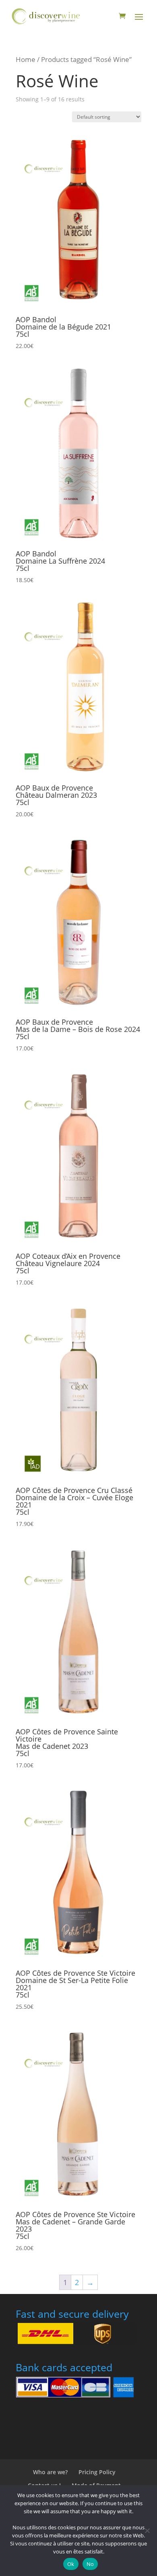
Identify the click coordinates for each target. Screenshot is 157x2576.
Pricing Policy (97, 2472)
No (90, 2564)
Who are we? (50, 2472)
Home (26, 59)
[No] (147, 2531)
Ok (71, 2564)
